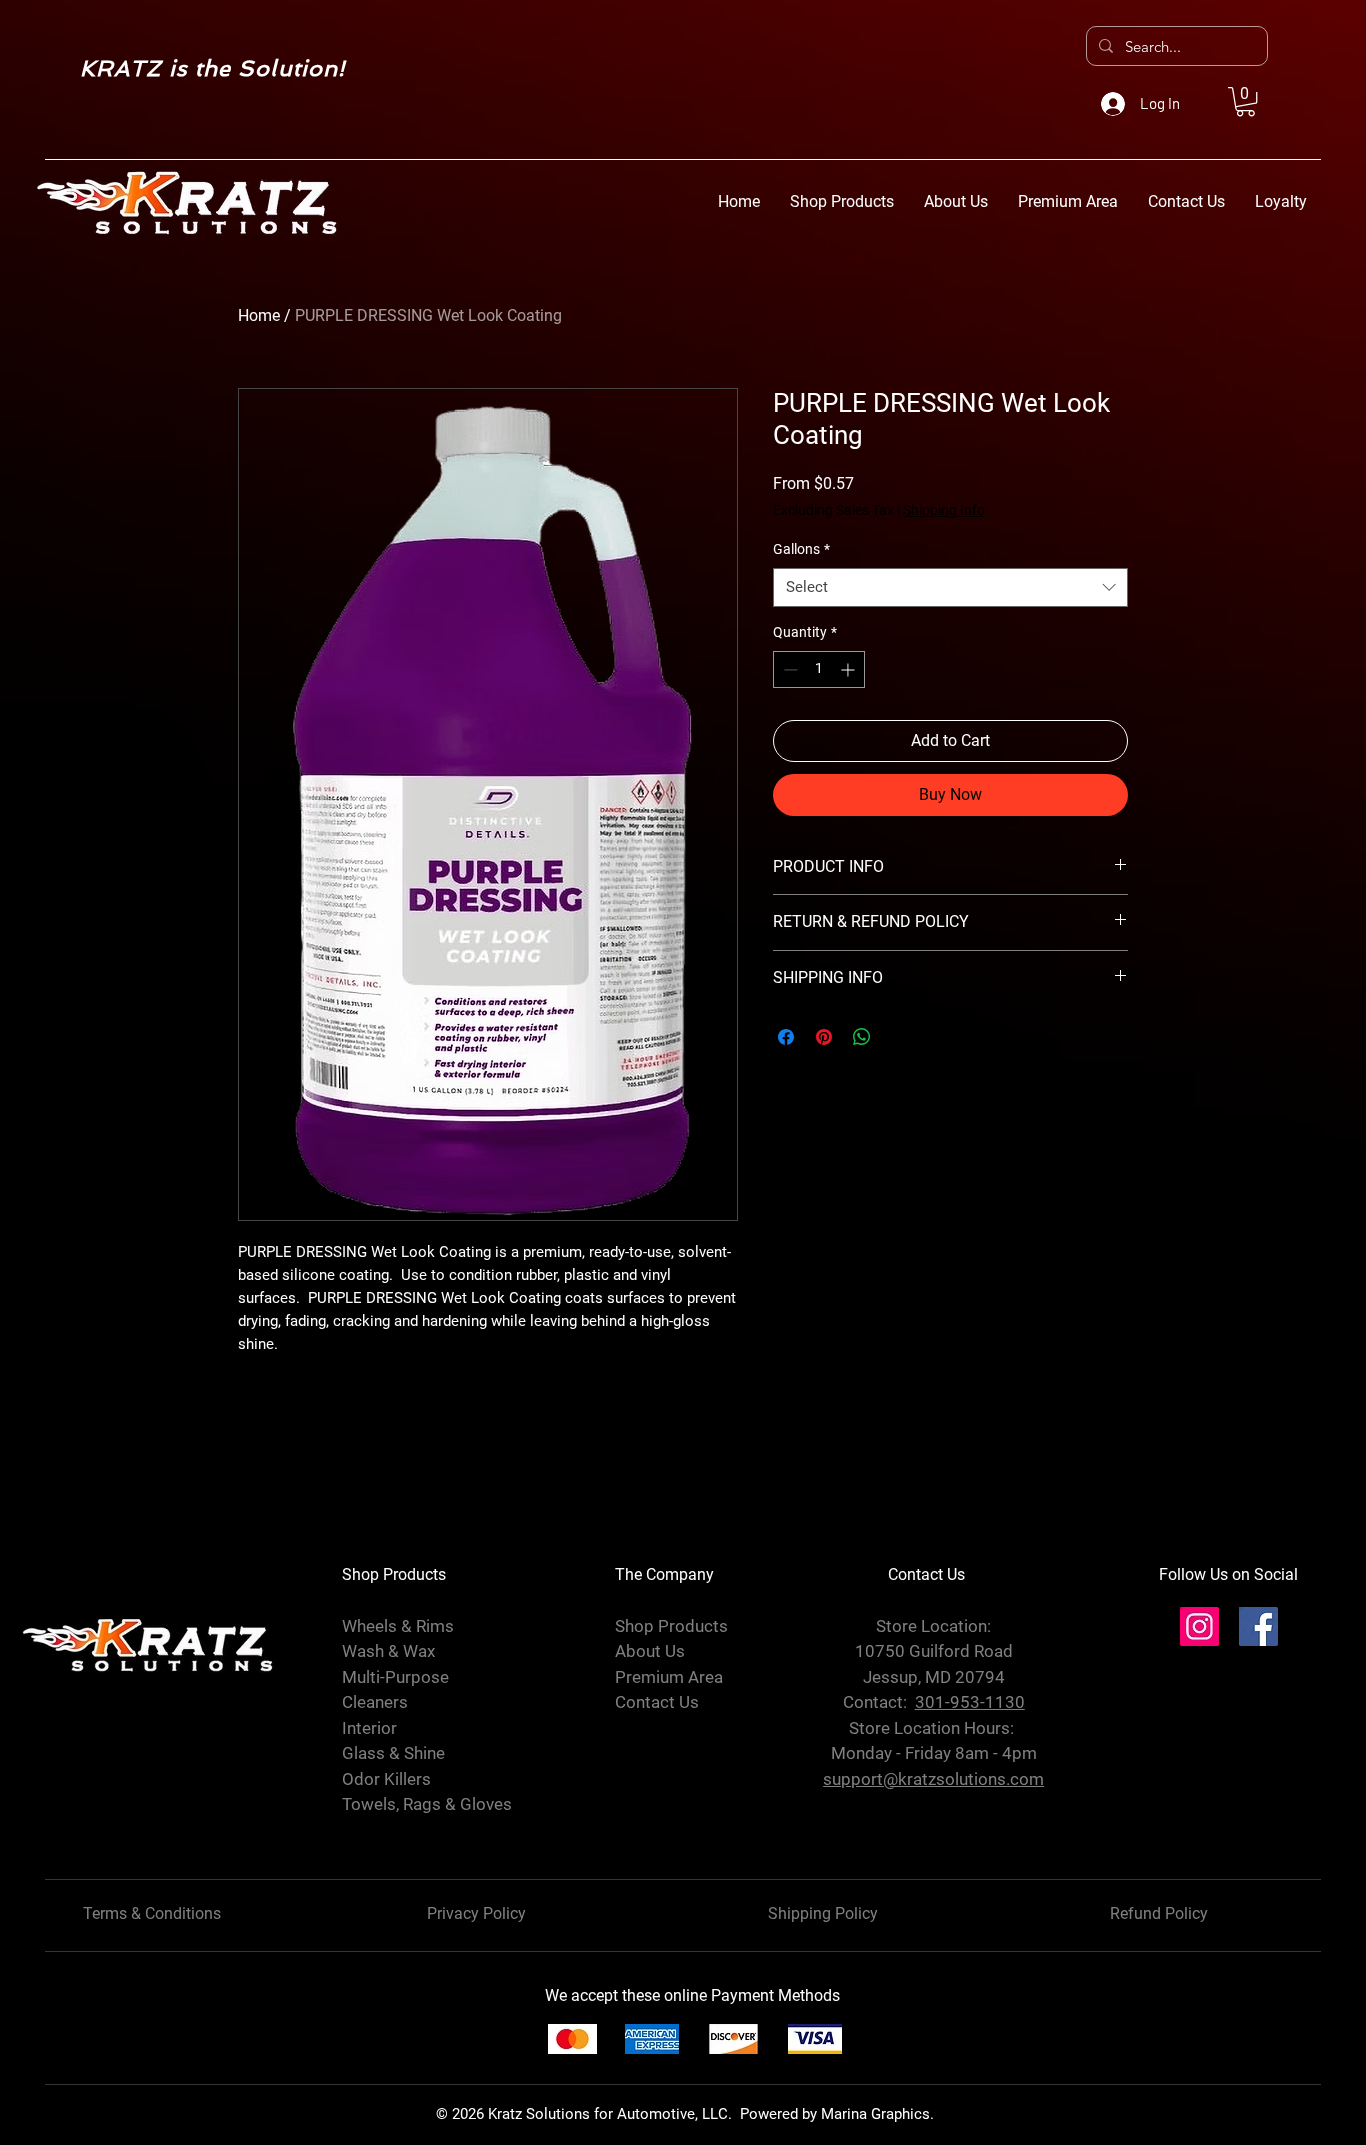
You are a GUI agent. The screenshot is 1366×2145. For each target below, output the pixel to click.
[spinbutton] (819, 669)
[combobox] (950, 587)
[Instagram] (1199, 1626)
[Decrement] (788, 669)
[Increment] (849, 669)
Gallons (801, 549)
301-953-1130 (970, 1702)
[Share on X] (900, 1037)
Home (259, 315)
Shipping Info (944, 510)
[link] (1245, 101)
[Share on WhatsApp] (862, 1037)
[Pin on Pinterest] (824, 1037)
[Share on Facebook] (786, 1037)
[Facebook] (1258, 1626)
